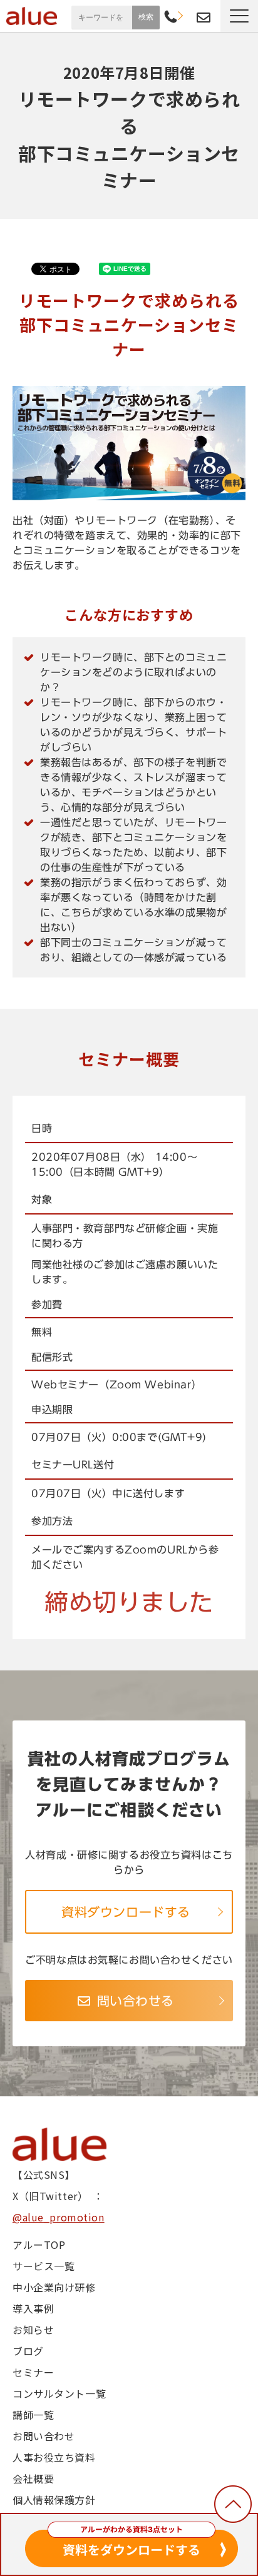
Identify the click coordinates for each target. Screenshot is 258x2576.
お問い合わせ (204, 18)
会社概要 (33, 2478)
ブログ (28, 2351)
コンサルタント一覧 (59, 2393)
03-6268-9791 (171, 18)
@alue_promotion (59, 2217)
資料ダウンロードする (126, 1912)
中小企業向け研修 (54, 2287)
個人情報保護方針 (54, 2500)
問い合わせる (136, 2001)
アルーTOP (39, 2245)
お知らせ (33, 2330)
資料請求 (187, 16)
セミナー (33, 2372)
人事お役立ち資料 (54, 2457)
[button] (239, 16)
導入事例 (33, 2308)
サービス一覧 (44, 2266)
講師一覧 (33, 2415)
